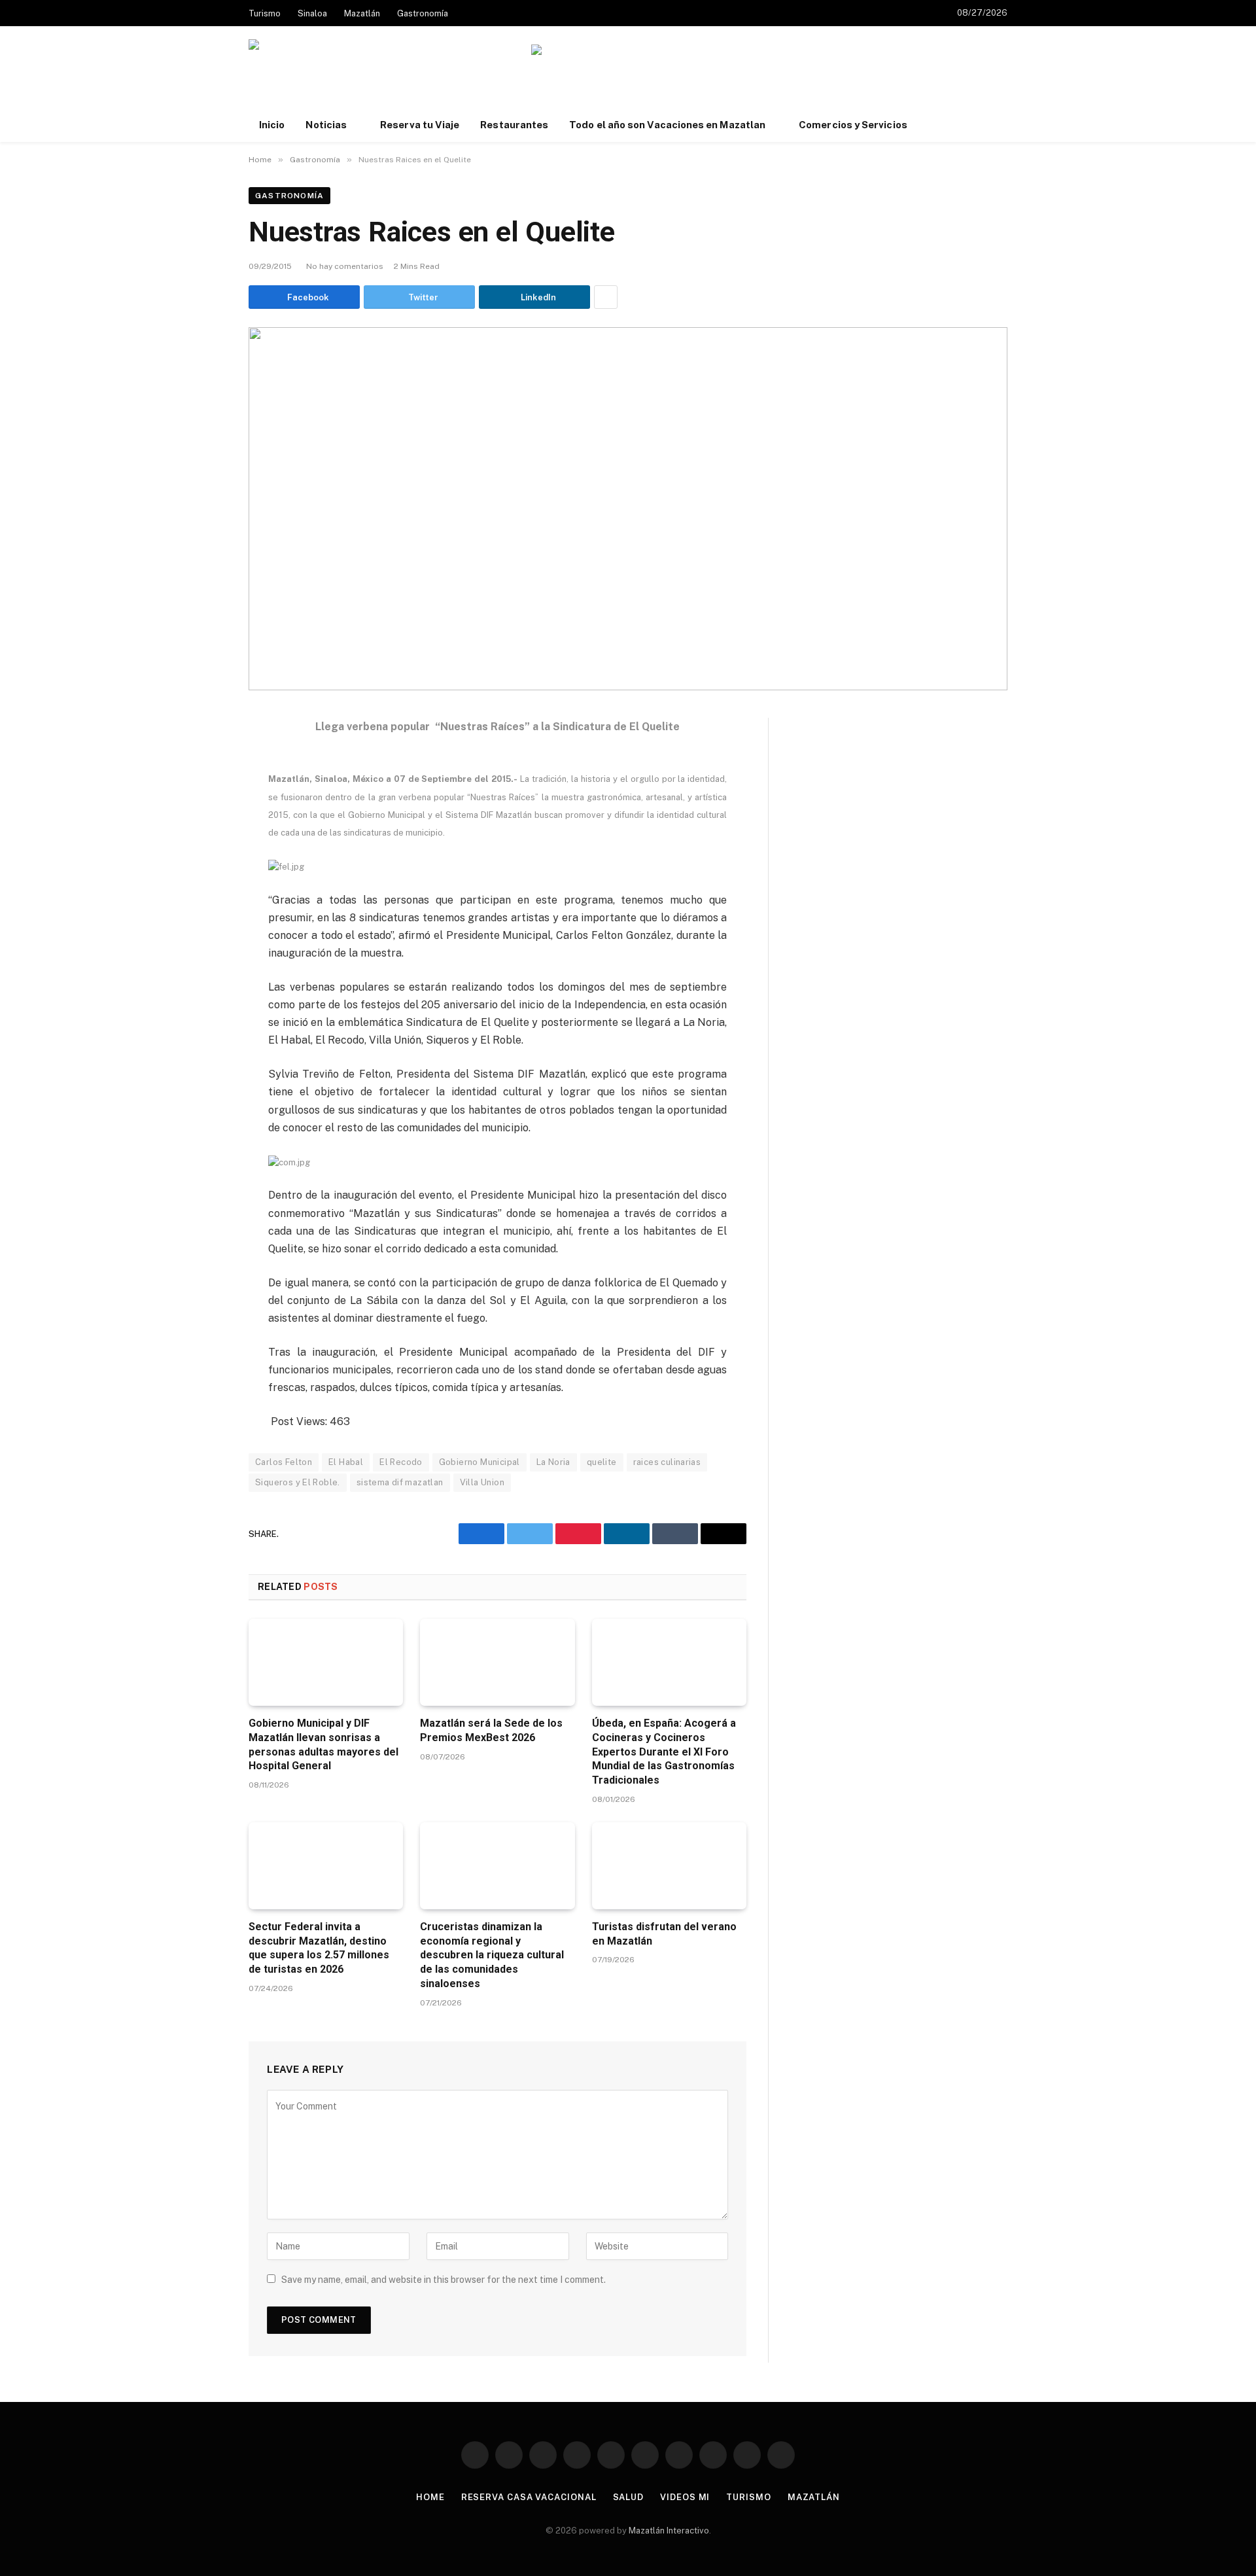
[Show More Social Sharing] (606, 297)
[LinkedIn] (203, 821)
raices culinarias (667, 1462)
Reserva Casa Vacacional (529, 2497)
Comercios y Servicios (853, 125)
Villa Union (482, 1482)
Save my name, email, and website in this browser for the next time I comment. (444, 2280)
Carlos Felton (284, 1462)
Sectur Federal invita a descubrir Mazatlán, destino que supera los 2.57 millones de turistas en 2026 (319, 1948)
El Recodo (401, 1462)
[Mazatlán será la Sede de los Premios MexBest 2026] (497, 1662)
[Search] (1006, 125)
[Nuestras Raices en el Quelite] (628, 509)
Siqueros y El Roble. (298, 1482)
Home (430, 2497)
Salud (629, 2497)
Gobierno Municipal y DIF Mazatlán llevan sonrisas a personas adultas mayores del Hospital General (323, 1744)
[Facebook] (203, 761)
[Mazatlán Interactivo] (320, 74)
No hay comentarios (345, 266)
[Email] (203, 881)
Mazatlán (362, 13)
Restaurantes (514, 125)
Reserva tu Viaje (420, 125)
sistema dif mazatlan (400, 1482)
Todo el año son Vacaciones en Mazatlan (667, 125)
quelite (602, 1462)
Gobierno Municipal (480, 1462)
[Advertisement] (769, 86)
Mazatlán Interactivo (669, 2531)
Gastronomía (423, 13)
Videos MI (685, 2497)
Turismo (265, 13)
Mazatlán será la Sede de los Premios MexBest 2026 (491, 1730)
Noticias (326, 125)
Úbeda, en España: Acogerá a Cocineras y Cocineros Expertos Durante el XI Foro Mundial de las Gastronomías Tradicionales (664, 1752)
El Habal (346, 1462)
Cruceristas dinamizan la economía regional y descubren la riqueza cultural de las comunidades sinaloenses (492, 1955)
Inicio (272, 125)
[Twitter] (203, 791)
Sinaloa (312, 13)
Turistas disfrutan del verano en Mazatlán (664, 1934)
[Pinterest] (203, 851)
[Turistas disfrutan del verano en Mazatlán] (669, 1866)
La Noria (553, 1462)
